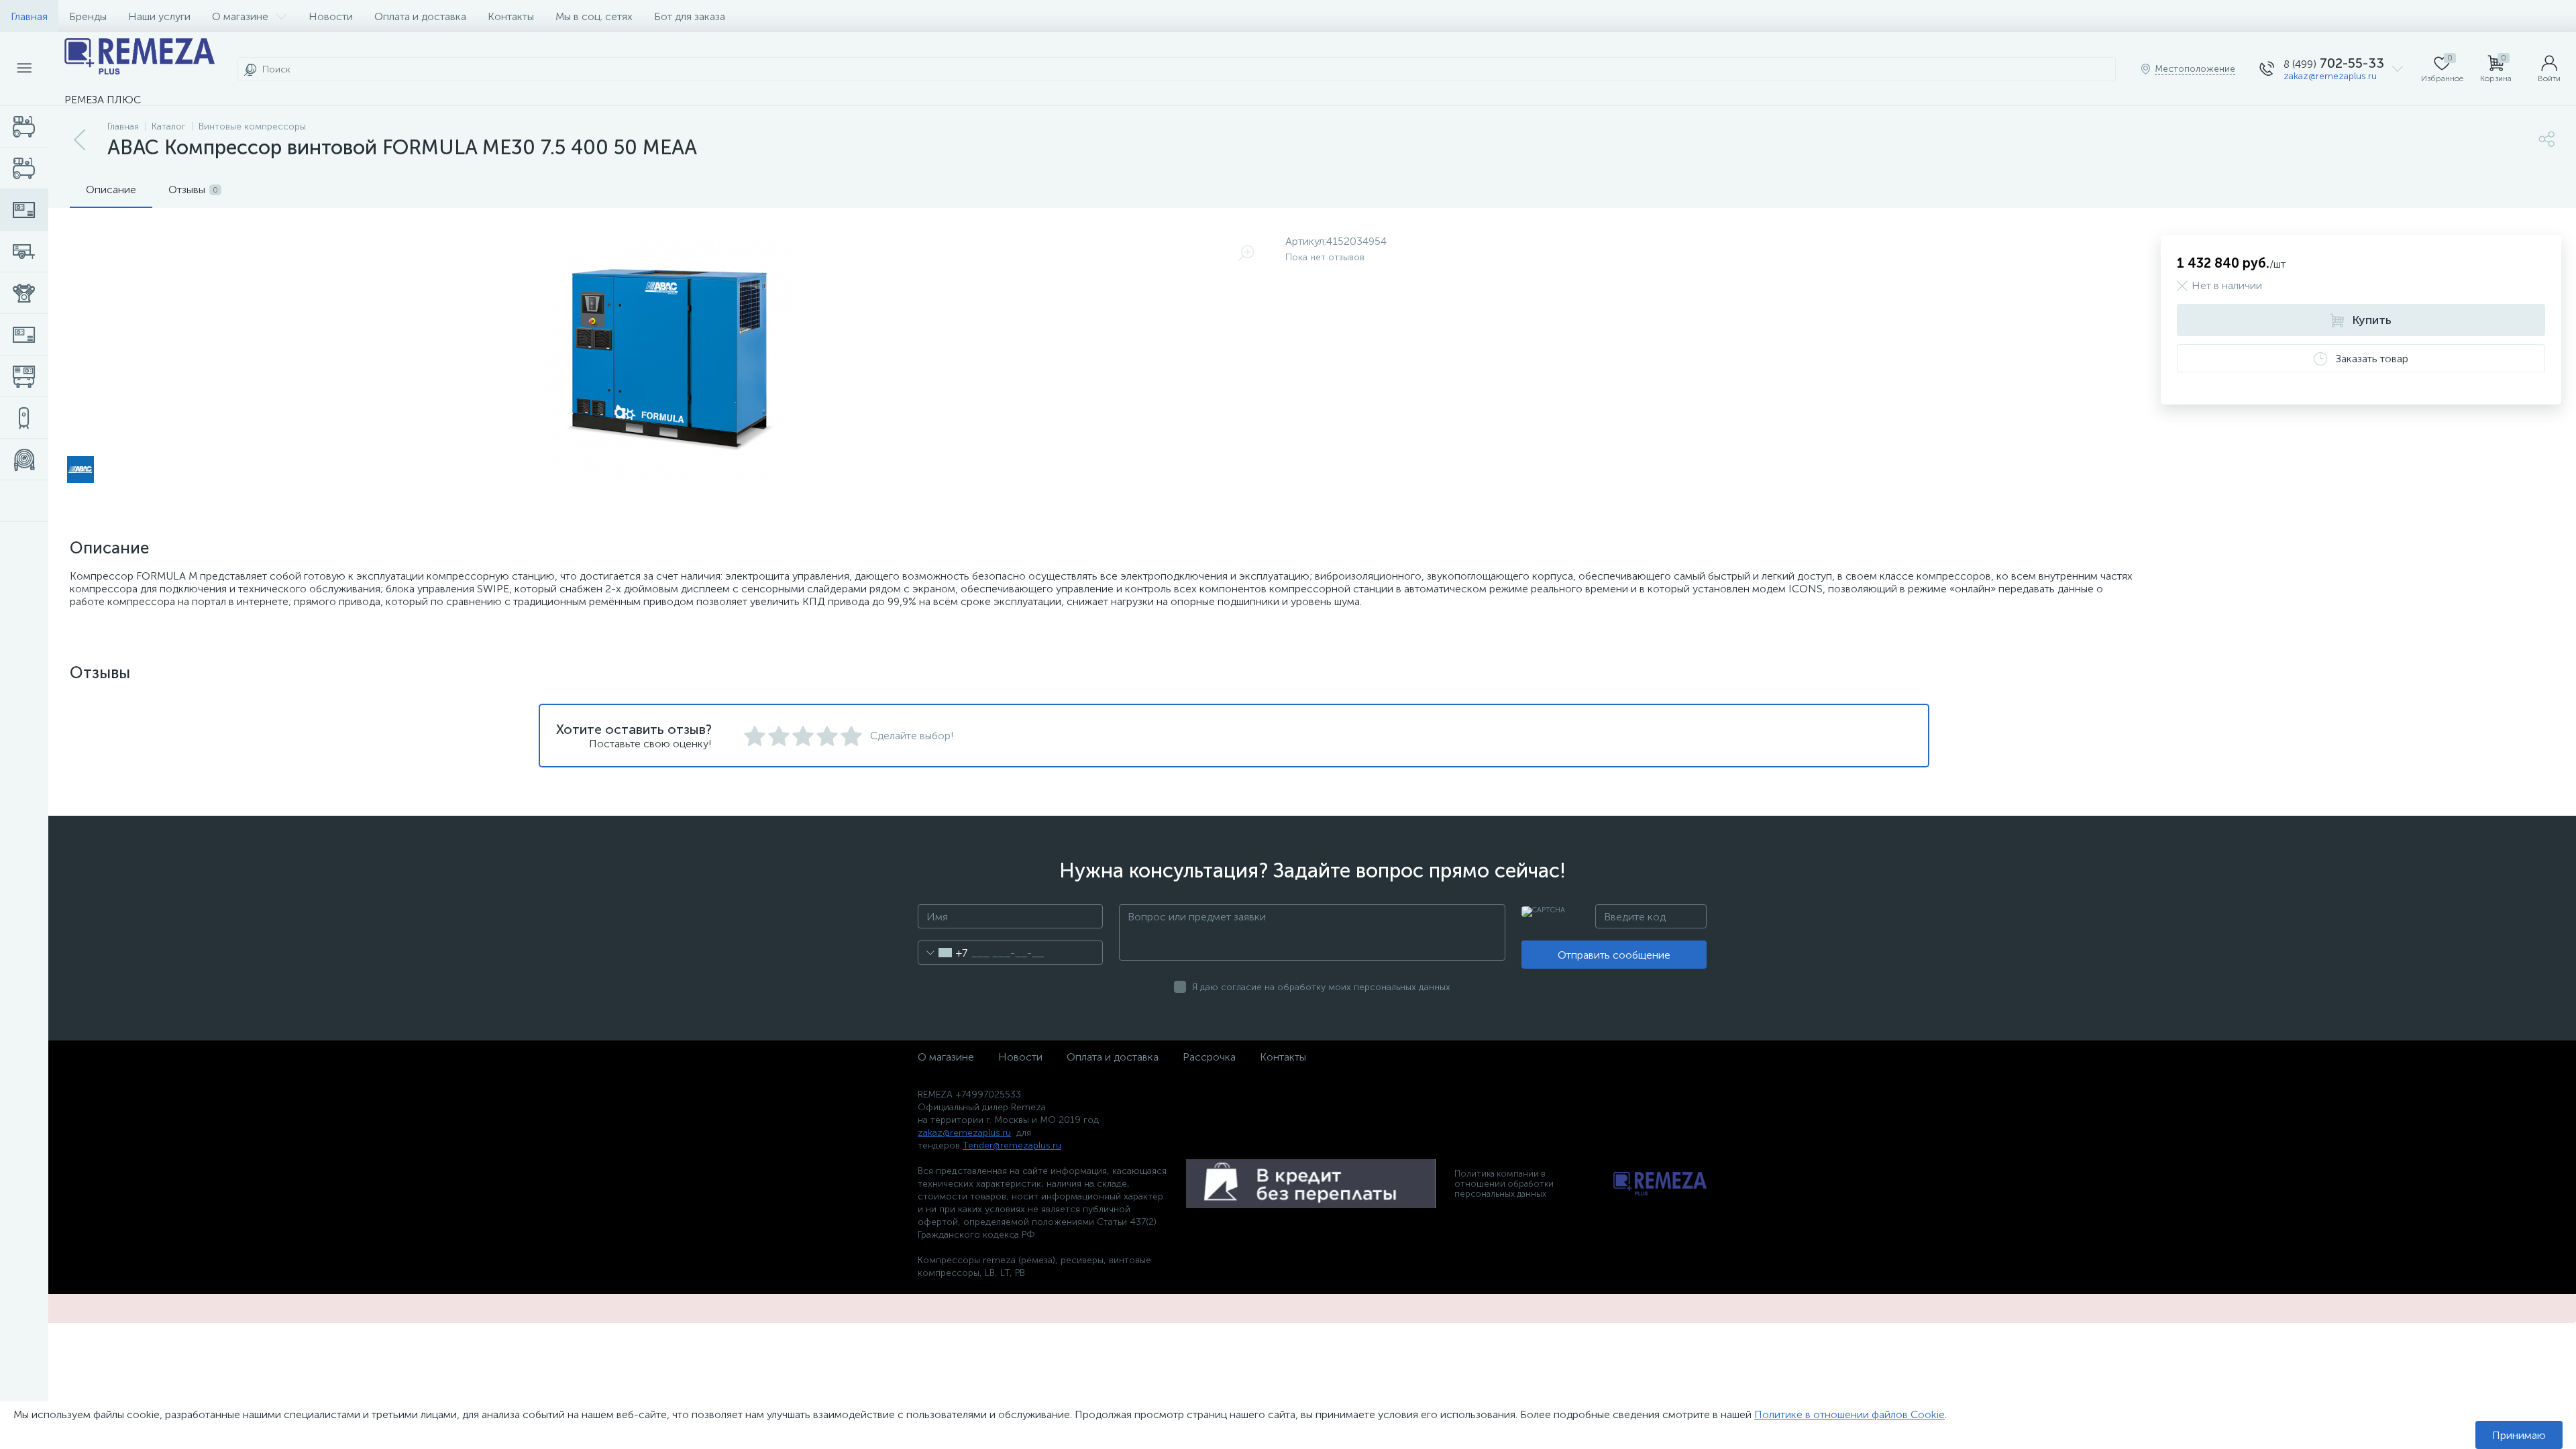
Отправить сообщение (1614, 955)
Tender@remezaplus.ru (1012, 1145)
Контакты (511, 16)
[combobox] (943, 953)
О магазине (240, 16)
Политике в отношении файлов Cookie (1849, 1414)
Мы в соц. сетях (594, 16)
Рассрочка (1209, 1057)
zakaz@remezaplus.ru (2330, 76)
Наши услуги (159, 16)
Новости (331, 16)
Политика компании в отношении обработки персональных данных (1504, 1184)
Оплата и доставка (420, 16)
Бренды (88, 16)
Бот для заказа (690, 16)
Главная (29, 16)
